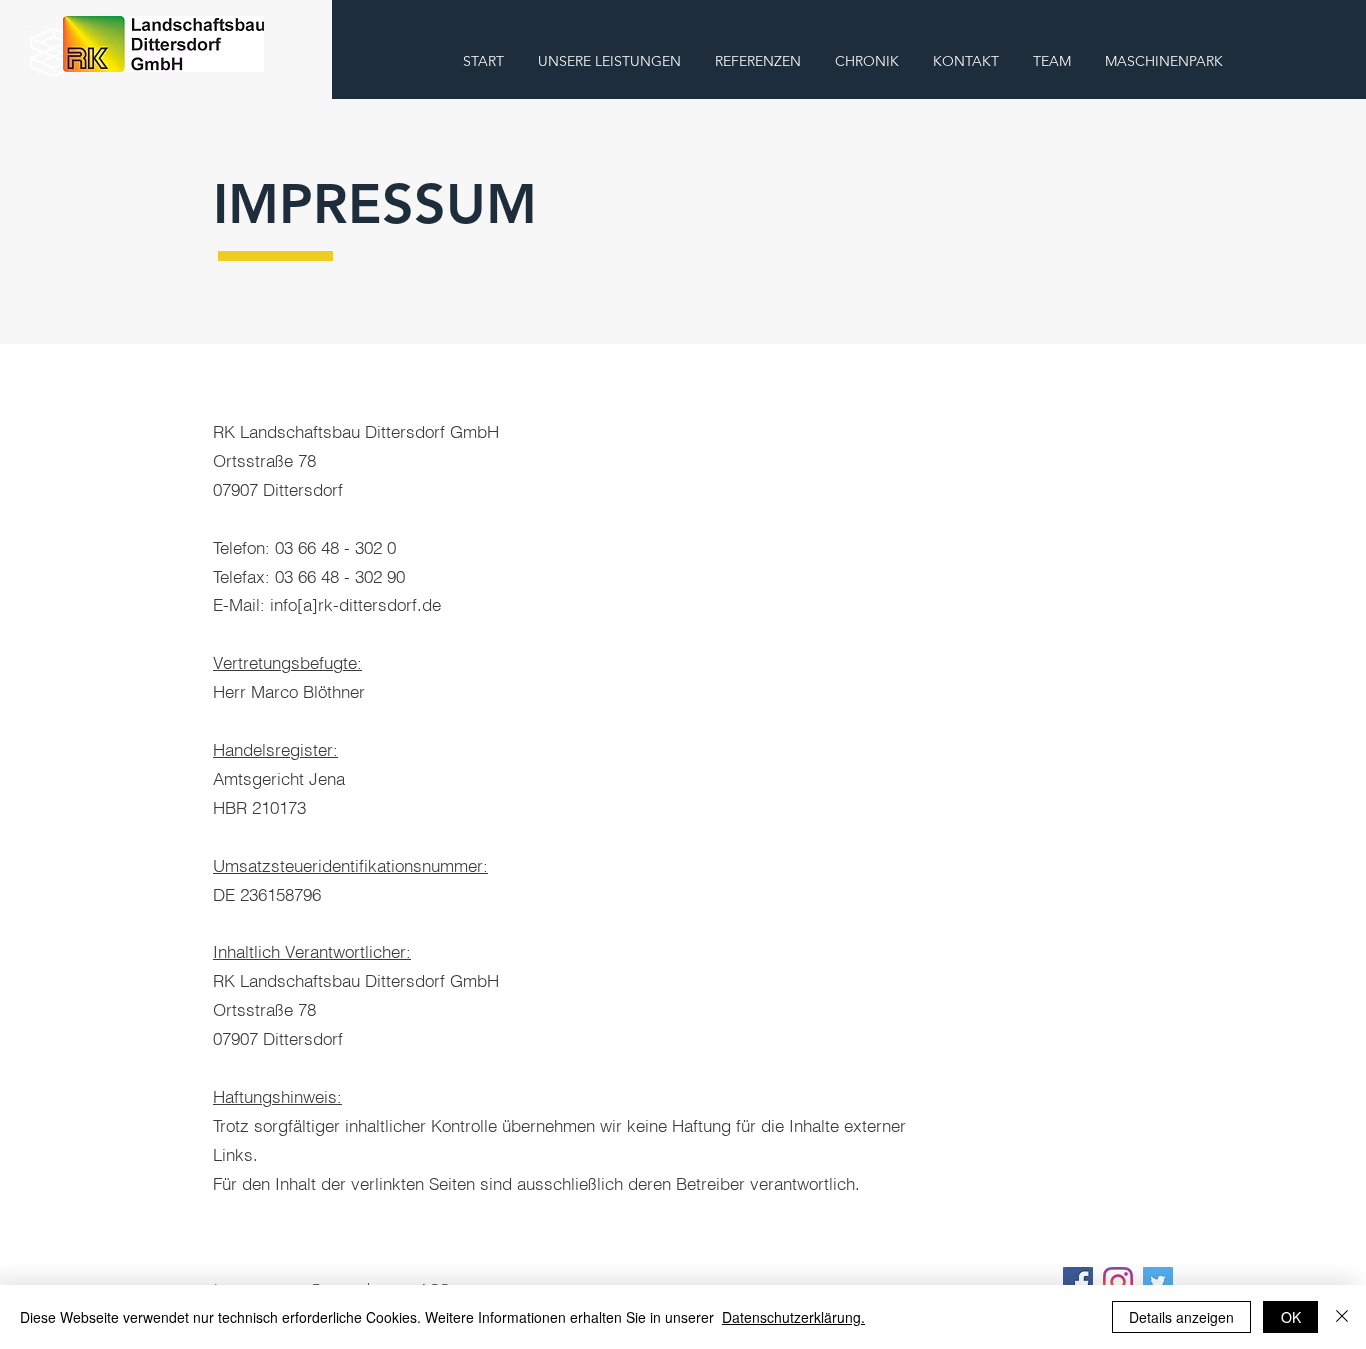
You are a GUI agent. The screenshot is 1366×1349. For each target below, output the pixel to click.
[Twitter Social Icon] (1158, 1282)
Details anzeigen (1181, 1317)
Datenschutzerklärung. (793, 1317)
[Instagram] (1118, 1282)
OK (1291, 1317)
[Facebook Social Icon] (1078, 1282)
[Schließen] (1342, 1317)
